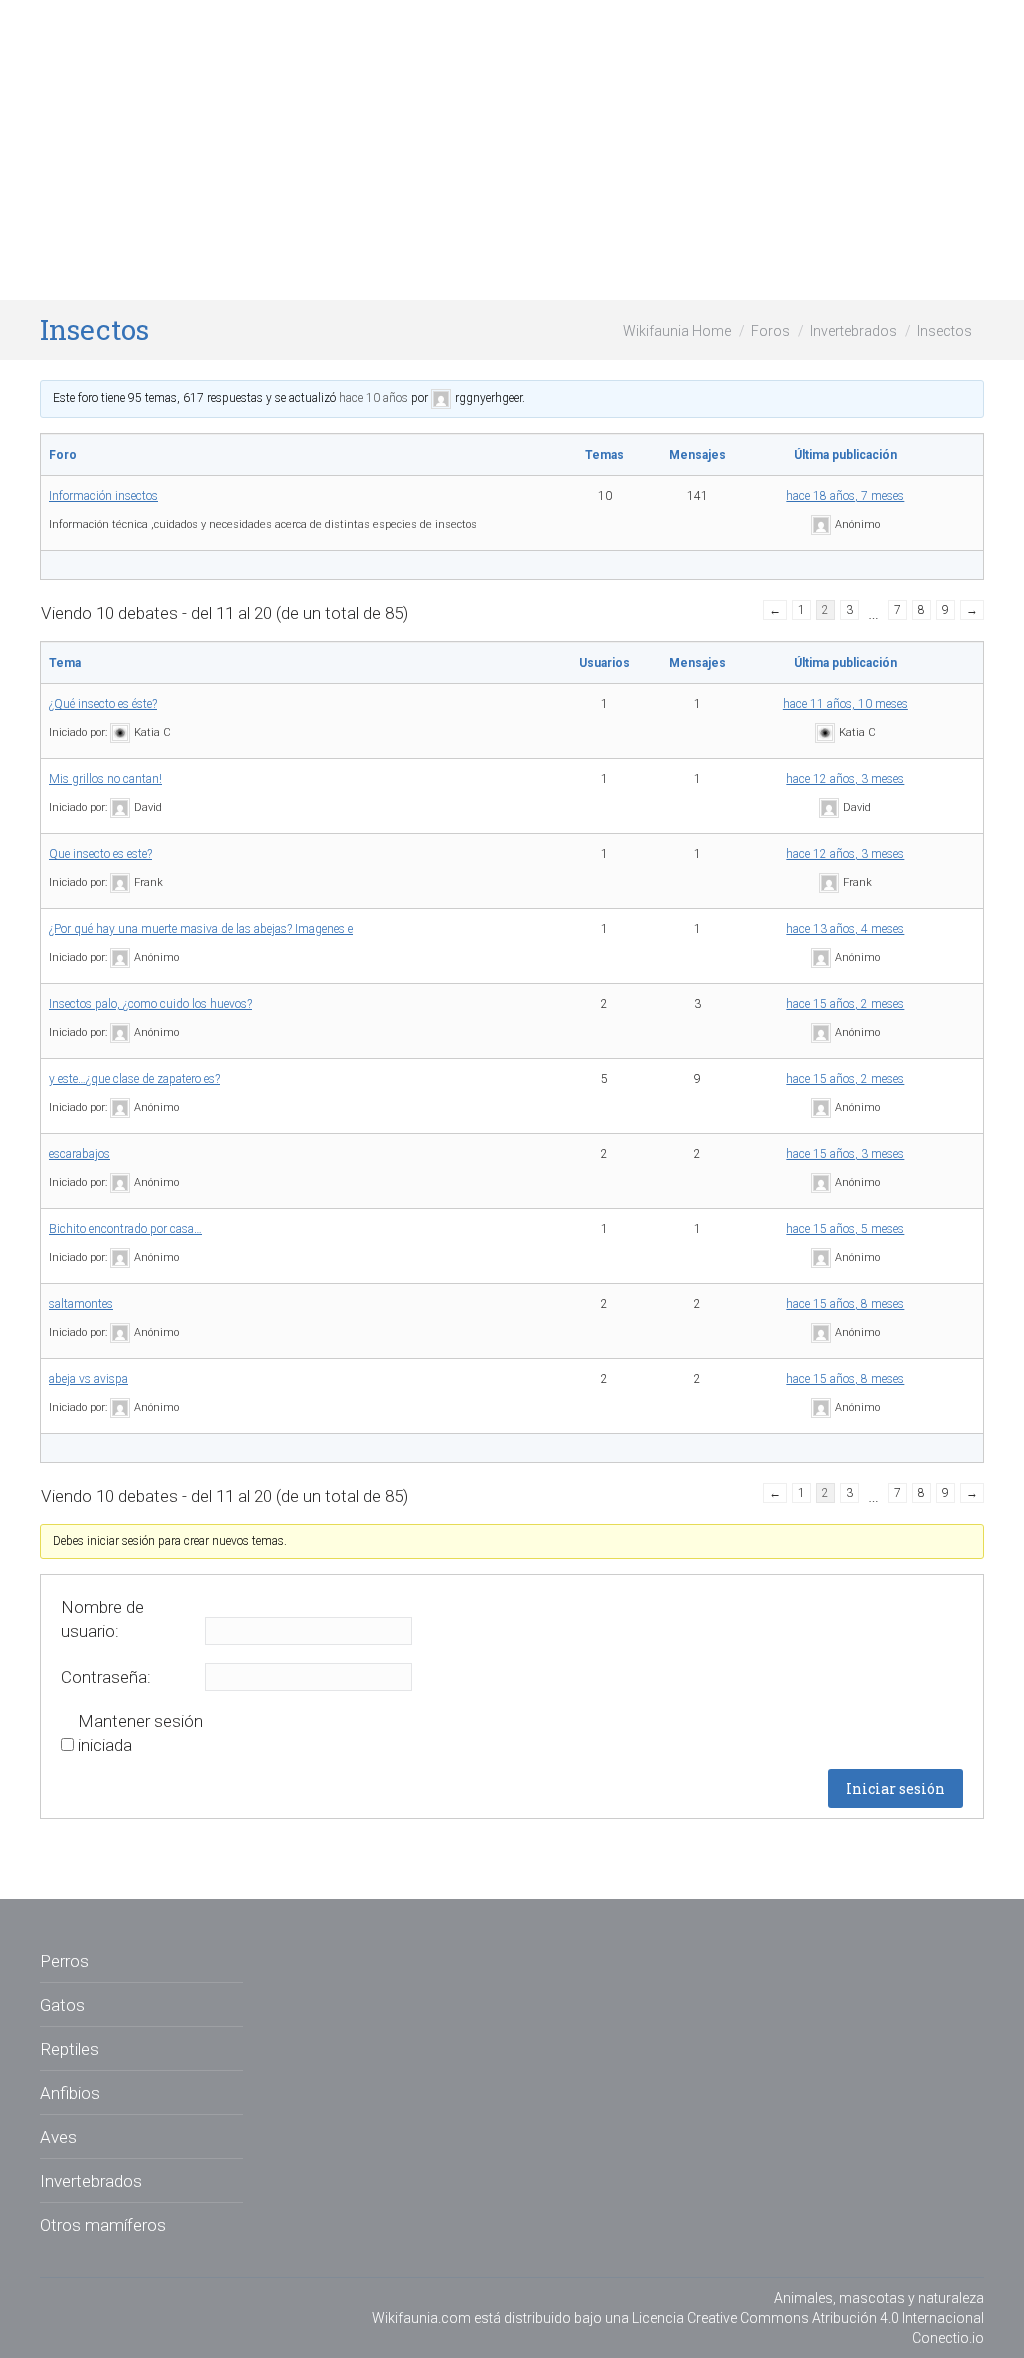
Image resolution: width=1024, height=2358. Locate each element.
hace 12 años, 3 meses (845, 779)
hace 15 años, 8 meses (845, 1304)
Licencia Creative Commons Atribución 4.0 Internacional (808, 2318)
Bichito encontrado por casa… (125, 1229)
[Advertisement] (512, 150)
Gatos (62, 2005)
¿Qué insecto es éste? (103, 704)
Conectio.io (948, 2338)
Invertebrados (853, 331)
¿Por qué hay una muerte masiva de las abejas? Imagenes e (201, 929)
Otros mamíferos (103, 2225)
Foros (770, 331)
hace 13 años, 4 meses (845, 929)
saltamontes (81, 1304)
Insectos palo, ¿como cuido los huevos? (150, 1004)
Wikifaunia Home (677, 331)
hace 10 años (373, 398)
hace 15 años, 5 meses (845, 1229)
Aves (58, 2137)
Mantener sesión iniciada (140, 1733)
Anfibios (70, 2093)
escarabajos (79, 1154)
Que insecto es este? (100, 854)
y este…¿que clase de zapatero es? (134, 1079)
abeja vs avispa (88, 1379)
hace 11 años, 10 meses (845, 704)
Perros (64, 1961)
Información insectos (103, 496)
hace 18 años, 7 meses (845, 496)
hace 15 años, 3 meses (845, 1154)
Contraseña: (106, 1677)
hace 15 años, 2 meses (845, 1004)
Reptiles (69, 2049)
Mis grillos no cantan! (105, 779)
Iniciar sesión (895, 1788)
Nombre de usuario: (102, 1619)
